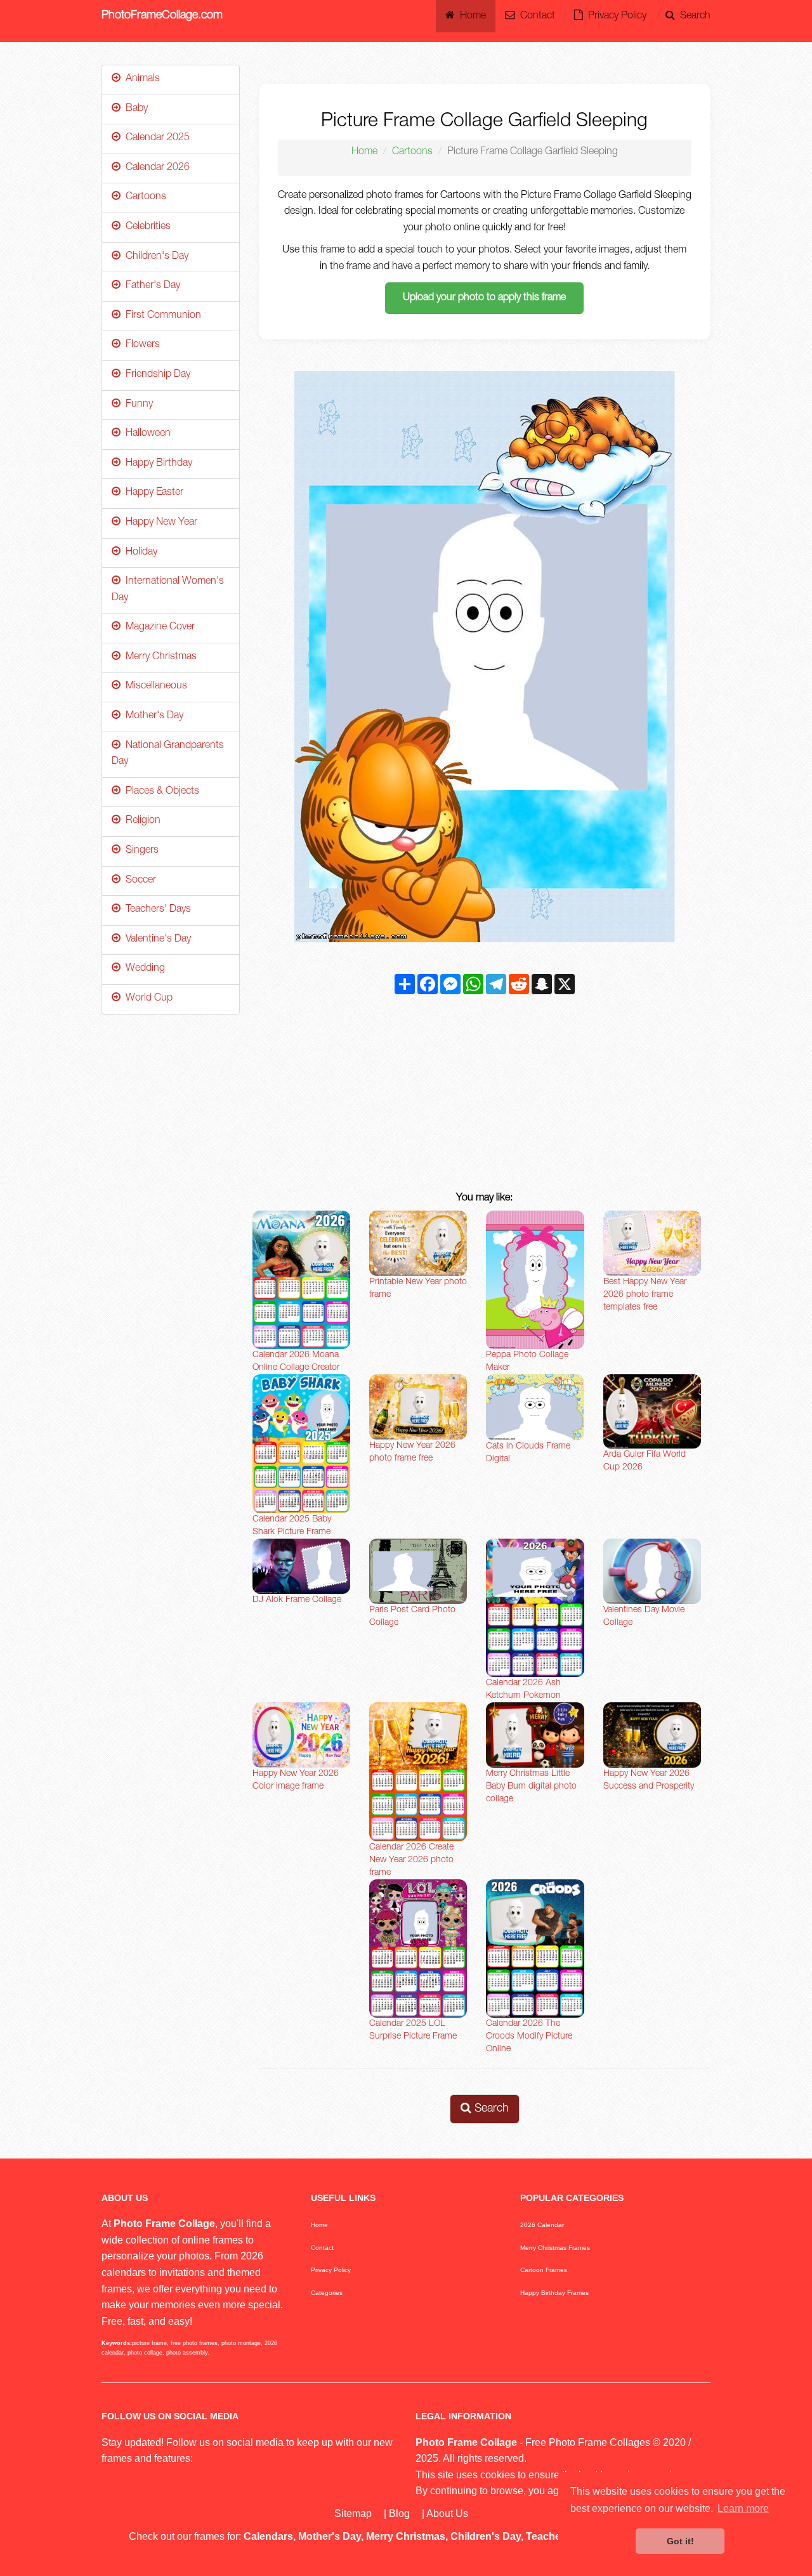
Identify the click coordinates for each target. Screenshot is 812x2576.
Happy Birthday (156, 464)
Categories (327, 2293)
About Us (447, 2514)
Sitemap (353, 2514)
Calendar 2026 (155, 168)
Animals (140, 79)
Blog (399, 2514)
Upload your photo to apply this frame (484, 298)
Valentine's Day (156, 940)
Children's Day (154, 257)
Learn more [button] (743, 2508)
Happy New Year (159, 523)
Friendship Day (155, 375)
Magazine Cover (158, 628)
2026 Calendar (542, 2225)
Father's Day (150, 286)
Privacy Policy (615, 16)
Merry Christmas (159, 657)
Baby (134, 109)
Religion (141, 821)
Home (470, 16)
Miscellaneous (154, 687)
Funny (137, 405)
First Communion (161, 316)
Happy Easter (152, 493)
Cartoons (412, 152)
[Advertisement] (485, 1096)
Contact (535, 16)
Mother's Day (152, 716)
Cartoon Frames (544, 2270)
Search (693, 16)
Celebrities (146, 227)
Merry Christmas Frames (555, 2248)
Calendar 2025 (155, 138)
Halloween (146, 434)
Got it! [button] (680, 2541)
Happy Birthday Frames (554, 2293)
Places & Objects (160, 792)
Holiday (139, 553)
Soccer (138, 881)
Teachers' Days (156, 910)
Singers (140, 851)
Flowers (140, 345)
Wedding (143, 969)
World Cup (147, 999)
